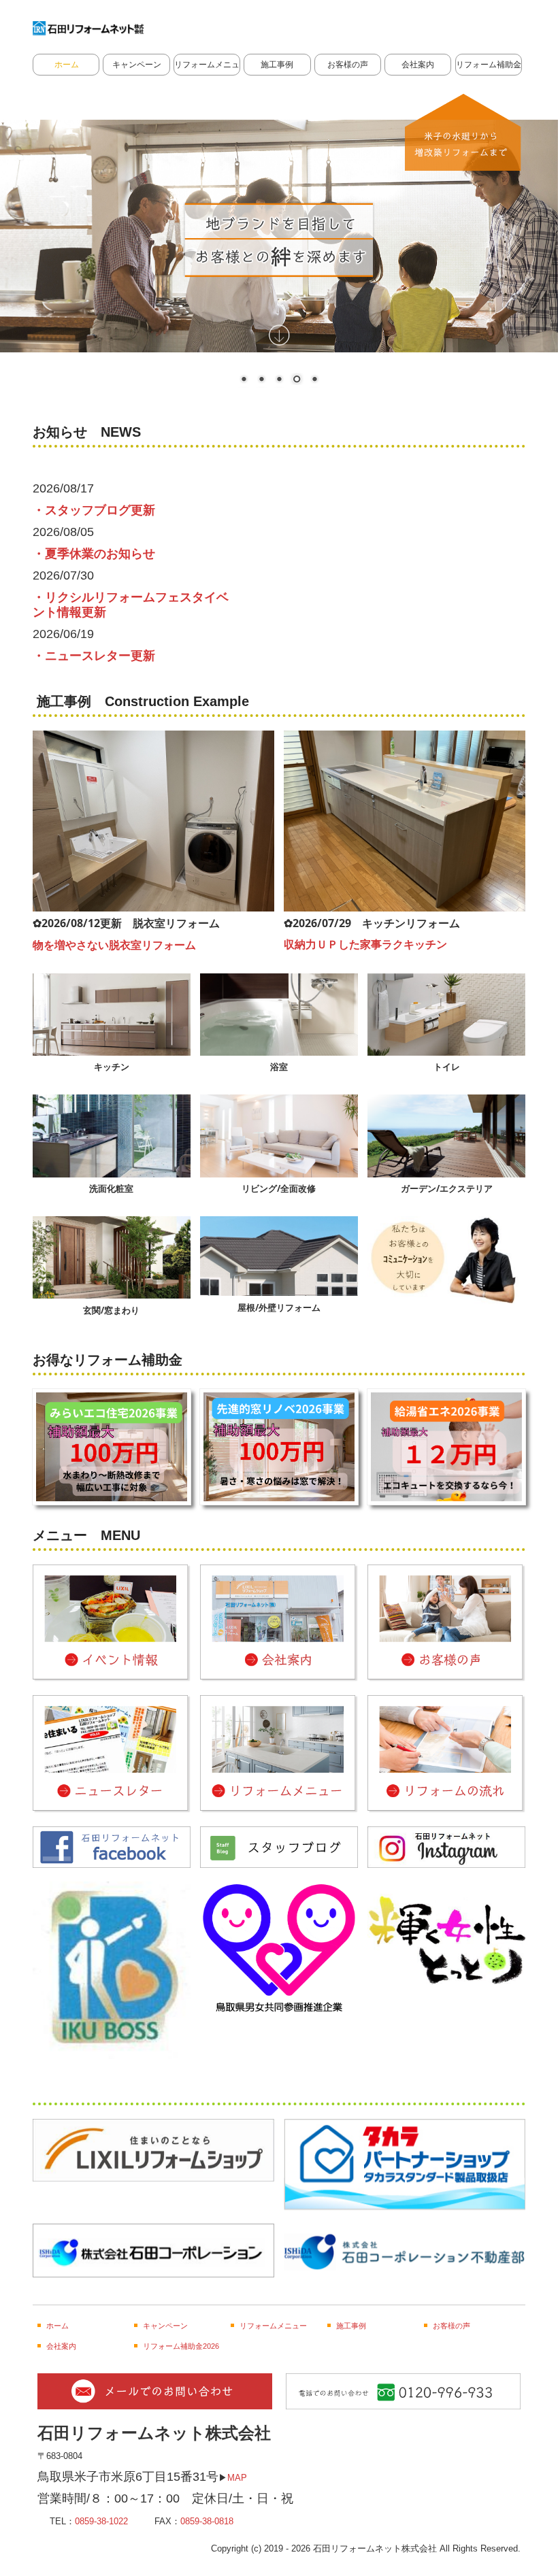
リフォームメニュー (207, 65)
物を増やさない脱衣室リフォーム (114, 945)
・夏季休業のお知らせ (94, 554)
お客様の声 (348, 65)
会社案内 (418, 65)
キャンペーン (137, 65)
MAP (237, 2478)
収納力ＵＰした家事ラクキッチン (365, 944)
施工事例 (277, 65)
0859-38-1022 (101, 2521)
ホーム (67, 65)
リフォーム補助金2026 (489, 65)
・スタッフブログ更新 (94, 510)
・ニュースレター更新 (94, 656)
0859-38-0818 (207, 2521)
